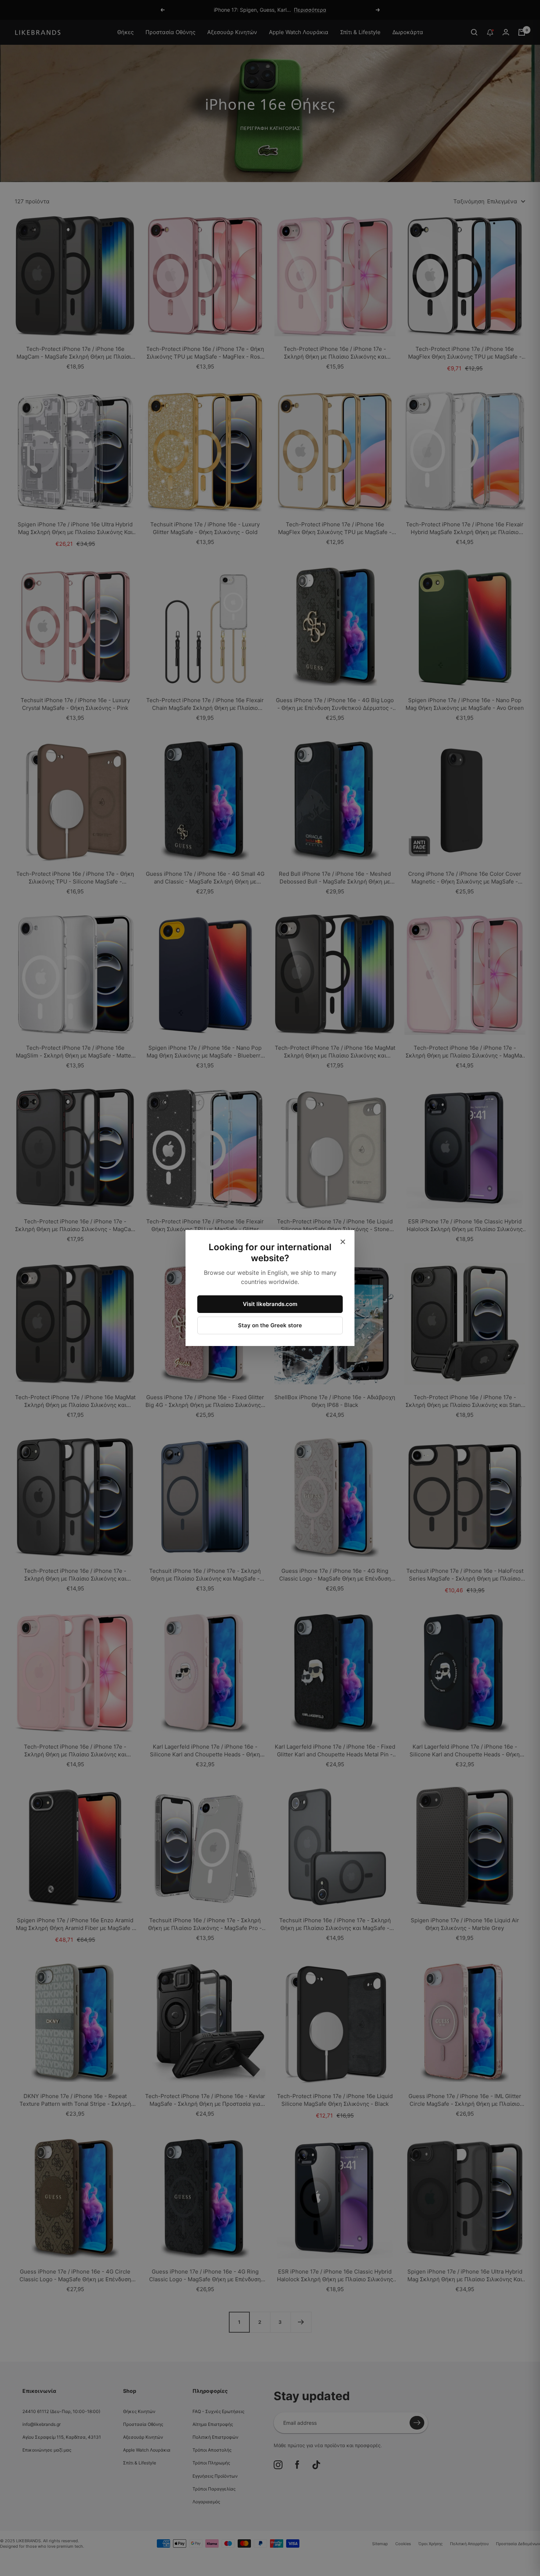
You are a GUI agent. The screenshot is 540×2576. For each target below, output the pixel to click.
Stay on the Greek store (270, 1325)
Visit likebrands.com (270, 1304)
